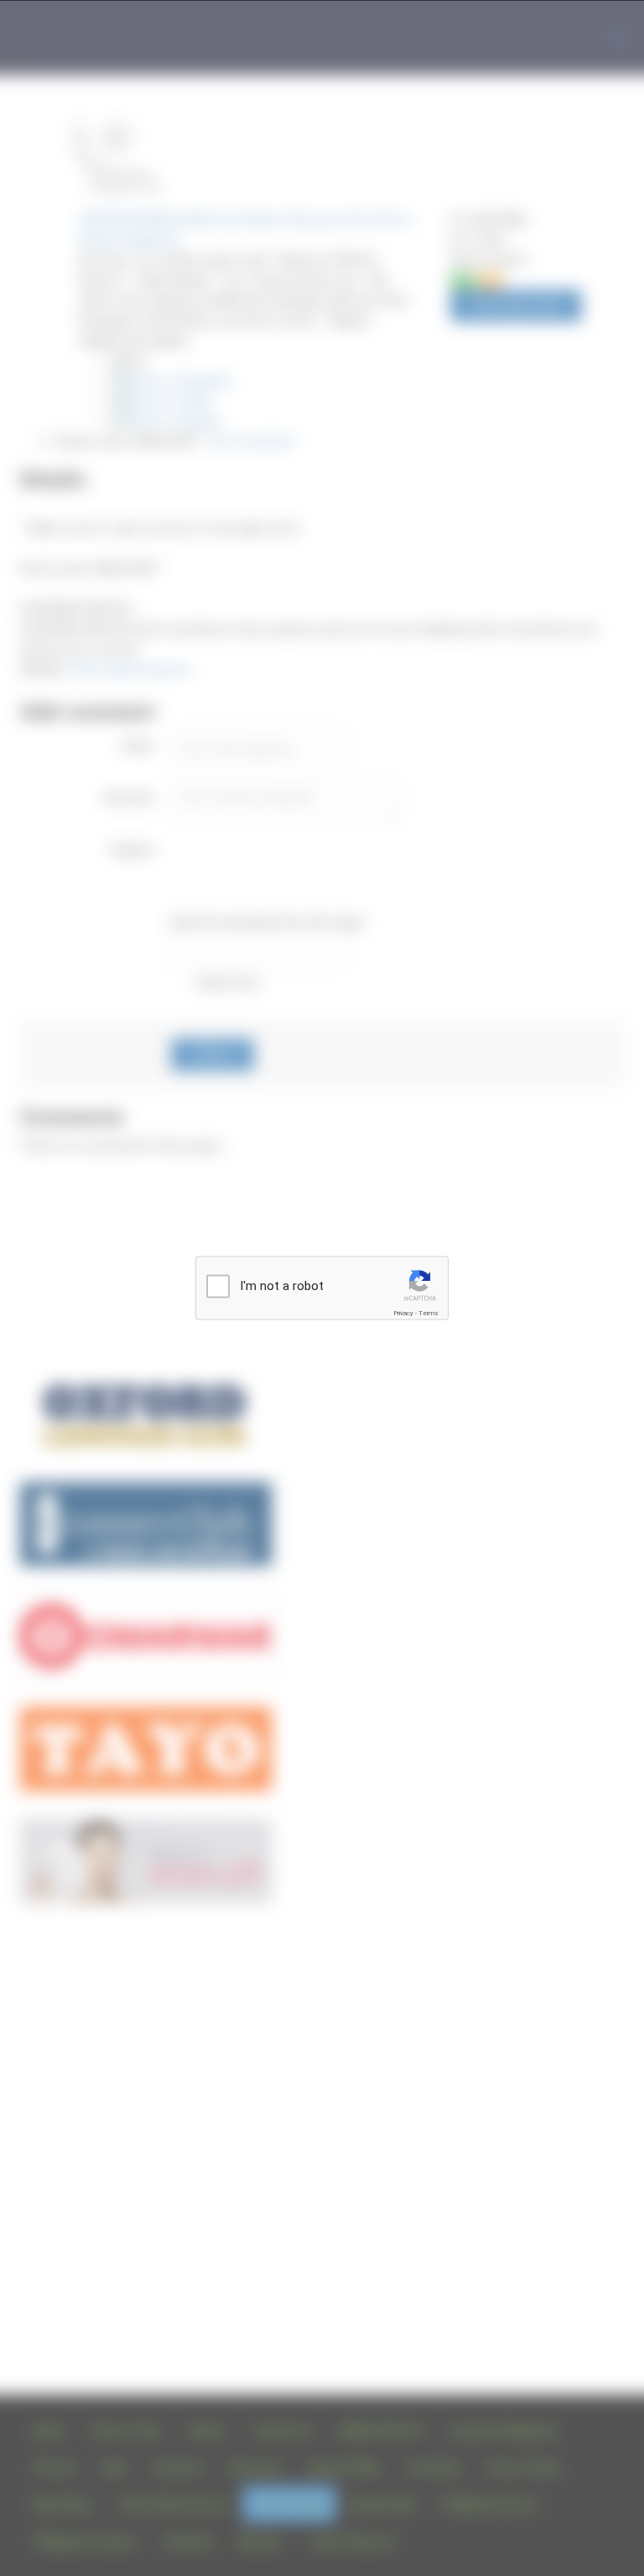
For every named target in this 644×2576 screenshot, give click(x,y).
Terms (428, 1313)
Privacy (403, 1313)
